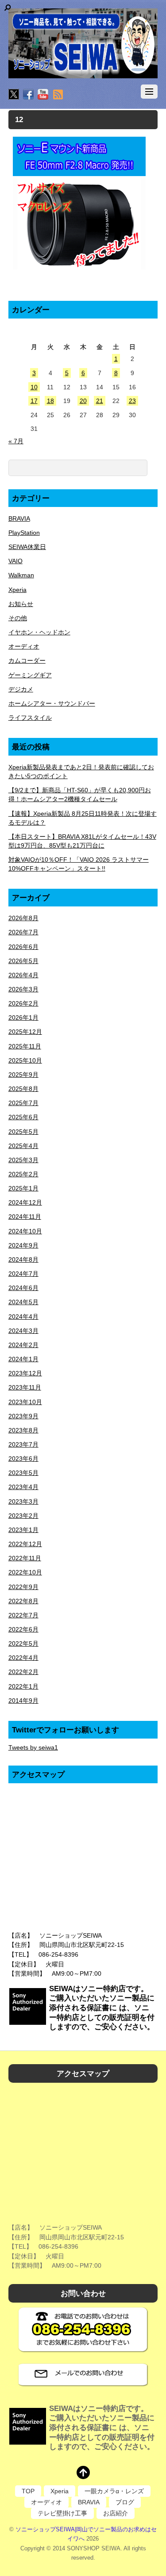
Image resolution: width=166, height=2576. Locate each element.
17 (34, 401)
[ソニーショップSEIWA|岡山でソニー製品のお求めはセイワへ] (83, 43)
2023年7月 (23, 1444)
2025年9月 (23, 1075)
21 (100, 401)
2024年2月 (23, 1345)
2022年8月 (23, 1601)
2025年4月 (23, 1146)
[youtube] (43, 95)
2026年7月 (23, 932)
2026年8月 (23, 918)
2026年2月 (23, 1003)
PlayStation (24, 533)
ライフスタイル (30, 718)
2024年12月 (25, 1202)
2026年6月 (23, 947)
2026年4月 (23, 975)
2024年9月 (23, 1245)
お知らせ (21, 604)
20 (83, 401)
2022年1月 (23, 1686)
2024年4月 (23, 1317)
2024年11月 (25, 1217)
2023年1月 (23, 1530)
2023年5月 (23, 1473)
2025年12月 (25, 1032)
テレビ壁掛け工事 (62, 2513)
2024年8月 (23, 1259)
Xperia (17, 590)
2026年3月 (23, 989)
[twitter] (14, 95)
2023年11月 (25, 1387)
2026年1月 (23, 1017)
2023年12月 (25, 1373)
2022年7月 (23, 1615)
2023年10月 (25, 1402)
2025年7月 (23, 1103)
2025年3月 (23, 1160)
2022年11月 (25, 1558)
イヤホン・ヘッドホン (39, 632)
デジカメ (21, 689)
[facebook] (28, 95)
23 (132, 401)
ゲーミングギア (30, 675)
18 (50, 401)
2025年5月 (23, 1132)
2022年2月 (23, 1672)
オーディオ (24, 646)
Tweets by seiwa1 (33, 1747)
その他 (18, 618)
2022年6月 (23, 1629)
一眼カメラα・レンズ (114, 2491)
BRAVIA (19, 518)
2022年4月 (23, 1658)
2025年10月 (25, 1060)
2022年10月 (25, 1572)
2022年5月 (23, 1643)
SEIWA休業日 (27, 547)
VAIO (15, 561)
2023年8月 (23, 1430)
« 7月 (16, 441)
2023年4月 (23, 1487)
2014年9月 (23, 1701)
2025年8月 (23, 1089)
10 (34, 387)
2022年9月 (23, 1587)
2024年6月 (23, 1288)
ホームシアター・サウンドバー (52, 703)
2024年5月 (23, 1302)
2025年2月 (23, 1174)
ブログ (125, 2502)
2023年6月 (23, 1459)
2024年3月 (23, 1331)
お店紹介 (116, 2513)
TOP (28, 2491)
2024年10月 (25, 1231)
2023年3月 (23, 1501)
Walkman (21, 575)
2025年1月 (23, 1188)
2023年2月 (23, 1516)
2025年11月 (25, 1046)
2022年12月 (25, 1544)
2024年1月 (23, 1359)
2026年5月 (23, 961)
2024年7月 (23, 1274)
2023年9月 (23, 1416)
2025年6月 (23, 1117)
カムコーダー (27, 660)
